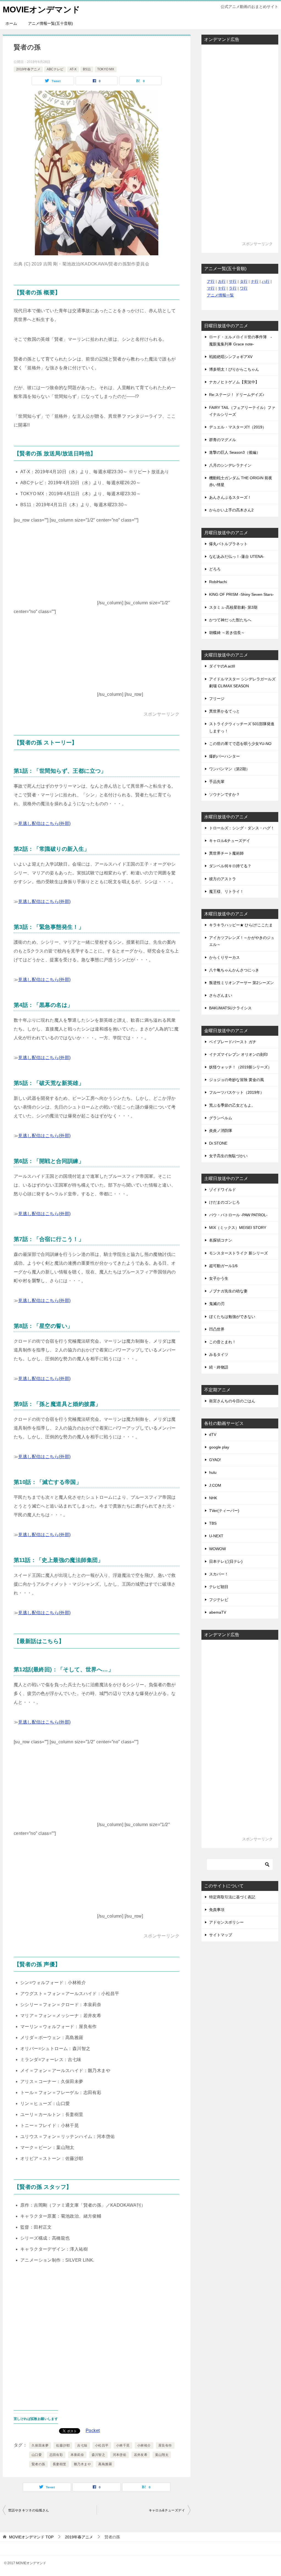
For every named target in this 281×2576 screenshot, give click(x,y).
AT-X (73, 69)
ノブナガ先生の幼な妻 (228, 1291)
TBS (213, 1523)
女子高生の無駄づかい (228, 1156)
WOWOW (217, 1549)
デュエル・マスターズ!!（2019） (238, 427)
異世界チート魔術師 (226, 853)
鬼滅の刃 (217, 1304)
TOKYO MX (106, 69)
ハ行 (266, 281)
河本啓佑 (120, 2455)
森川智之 (99, 2455)
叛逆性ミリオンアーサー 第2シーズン (241, 983)
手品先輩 (217, 782)
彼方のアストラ (223, 879)
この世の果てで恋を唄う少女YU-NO (240, 744)
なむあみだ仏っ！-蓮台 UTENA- (237, 556)
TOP (31, 2537)
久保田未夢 (40, 2445)
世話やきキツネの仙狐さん (29, 2510)
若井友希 (141, 2455)
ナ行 (255, 281)
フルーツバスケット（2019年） (237, 1092)
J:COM (215, 1485)
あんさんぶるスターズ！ (230, 497)
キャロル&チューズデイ (167, 2510)
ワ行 (244, 288)
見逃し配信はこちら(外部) (44, 823)
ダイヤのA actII (222, 666)
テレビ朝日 (219, 1587)
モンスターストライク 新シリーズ (238, 1253)
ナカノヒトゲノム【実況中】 (234, 382)
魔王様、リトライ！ (226, 891)
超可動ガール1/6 (223, 1266)
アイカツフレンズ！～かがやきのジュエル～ (242, 941)
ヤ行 (222, 288)
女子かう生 (219, 1278)
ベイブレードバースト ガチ (233, 1042)
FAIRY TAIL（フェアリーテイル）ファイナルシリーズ (242, 411)
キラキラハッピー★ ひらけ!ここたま (241, 925)
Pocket (93, 2430)
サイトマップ (221, 1935)
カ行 (222, 281)
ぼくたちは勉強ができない (232, 1317)
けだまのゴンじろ (224, 1202)
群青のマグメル (223, 440)
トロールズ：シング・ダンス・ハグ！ (242, 828)
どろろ (215, 569)
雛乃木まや (82, 2464)
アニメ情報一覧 (220, 295)
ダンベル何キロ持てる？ (230, 866)
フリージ (217, 699)
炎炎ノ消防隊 (221, 1131)
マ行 (211, 288)
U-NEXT (216, 1536)
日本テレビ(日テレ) (226, 1561)
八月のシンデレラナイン (230, 465)
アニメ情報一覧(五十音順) (50, 23)
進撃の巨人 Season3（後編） (235, 452)
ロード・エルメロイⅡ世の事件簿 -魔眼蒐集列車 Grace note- (241, 340)
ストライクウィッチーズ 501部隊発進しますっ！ (242, 727)
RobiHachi (218, 582)
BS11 (87, 69)
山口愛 (37, 2455)
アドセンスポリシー (226, 1922)
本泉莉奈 (77, 2455)
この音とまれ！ (223, 1342)
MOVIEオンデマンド (41, 9)
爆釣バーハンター (224, 756)
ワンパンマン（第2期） (229, 769)
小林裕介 (144, 2445)
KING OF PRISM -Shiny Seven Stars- (241, 594)
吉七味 (82, 2445)
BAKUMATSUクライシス (230, 1008)
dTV (213, 1434)
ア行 (211, 281)
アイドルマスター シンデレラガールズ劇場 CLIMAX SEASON (242, 682)
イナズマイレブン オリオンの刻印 (238, 1054)
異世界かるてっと (224, 711)
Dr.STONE (218, 1143)
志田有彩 (56, 2455)
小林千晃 (123, 2445)
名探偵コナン (221, 1240)
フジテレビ (219, 1600)
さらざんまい (221, 995)
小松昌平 (102, 2445)
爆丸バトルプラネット (228, 544)
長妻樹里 (60, 2464)
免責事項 (217, 1910)
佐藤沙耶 (63, 2445)
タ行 (244, 281)
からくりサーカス (224, 957)
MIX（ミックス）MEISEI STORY (238, 1228)
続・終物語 (219, 1367)
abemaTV (218, 1612)
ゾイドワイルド (223, 1190)
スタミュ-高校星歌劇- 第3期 (233, 607)
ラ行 (233, 288)
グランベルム (221, 1118)
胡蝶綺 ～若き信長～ (227, 633)
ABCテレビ (55, 69)
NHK (213, 1498)
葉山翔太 (162, 2455)
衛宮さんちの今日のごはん (232, 1401)
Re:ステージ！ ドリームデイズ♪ (237, 395)
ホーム (11, 23)
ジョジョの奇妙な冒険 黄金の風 (237, 1080)
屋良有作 (165, 2445)
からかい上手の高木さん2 (231, 510)
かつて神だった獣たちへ (230, 620)
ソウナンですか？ (224, 794)
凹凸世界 (217, 1329)
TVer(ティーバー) (224, 1511)
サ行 (233, 281)
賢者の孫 (38, 2464)
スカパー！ (219, 1574)
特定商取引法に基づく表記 (232, 1897)
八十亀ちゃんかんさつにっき (234, 970)
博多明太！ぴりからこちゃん (234, 369)
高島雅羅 (105, 2464)
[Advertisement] (55, 570)
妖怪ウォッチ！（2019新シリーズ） (240, 1067)
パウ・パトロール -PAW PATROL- (238, 1215)
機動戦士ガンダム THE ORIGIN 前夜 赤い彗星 (241, 481)
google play (219, 1447)
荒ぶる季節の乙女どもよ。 (232, 1105)
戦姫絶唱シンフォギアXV (231, 357)
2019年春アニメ (28, 69)
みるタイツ (219, 1355)
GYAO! (215, 1460)
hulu (213, 1472)
